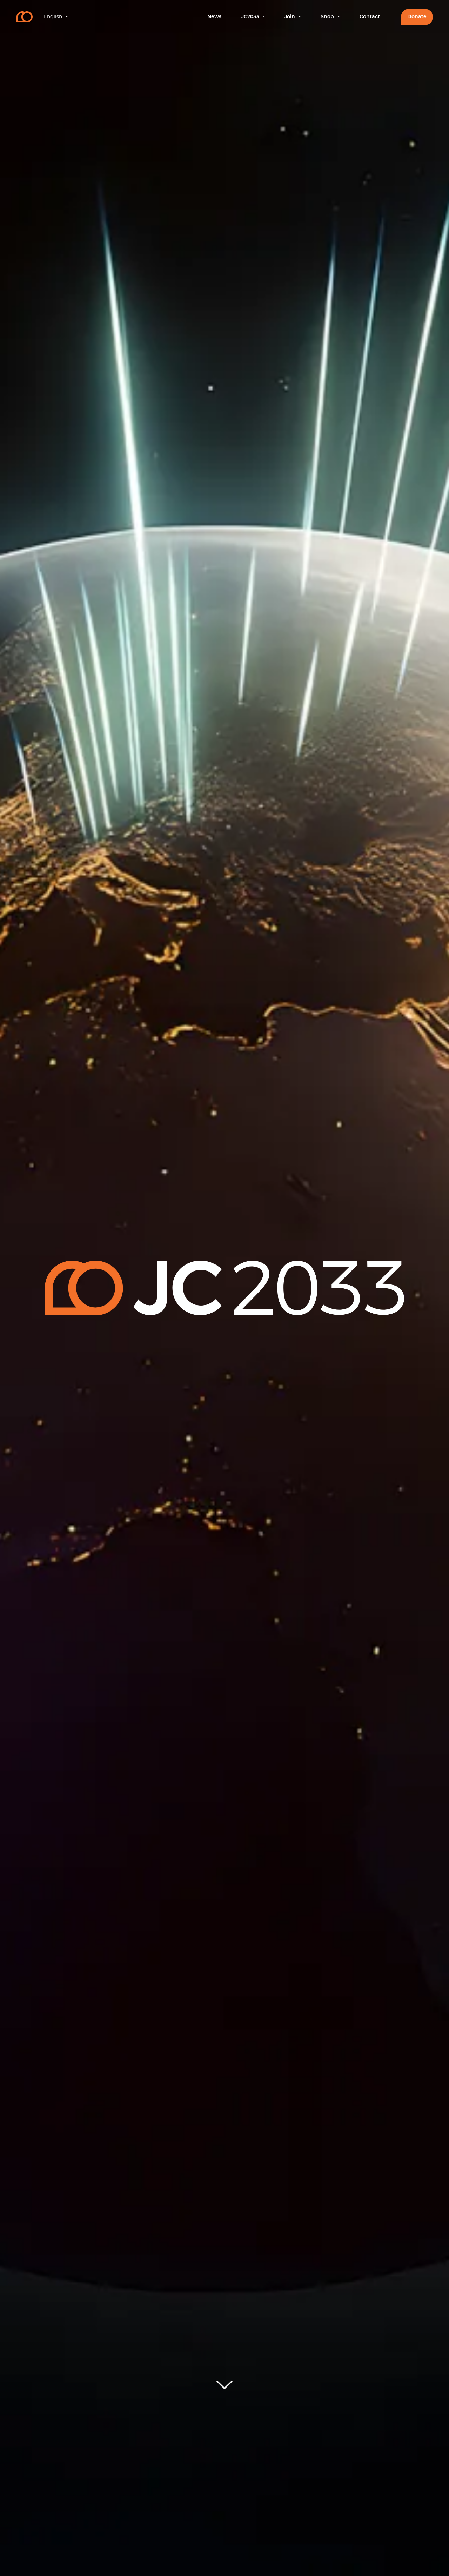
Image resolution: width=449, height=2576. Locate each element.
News (214, 17)
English (53, 17)
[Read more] (224, 2386)
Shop (327, 17)
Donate (417, 17)
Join (290, 17)
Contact (370, 17)
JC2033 (250, 17)
